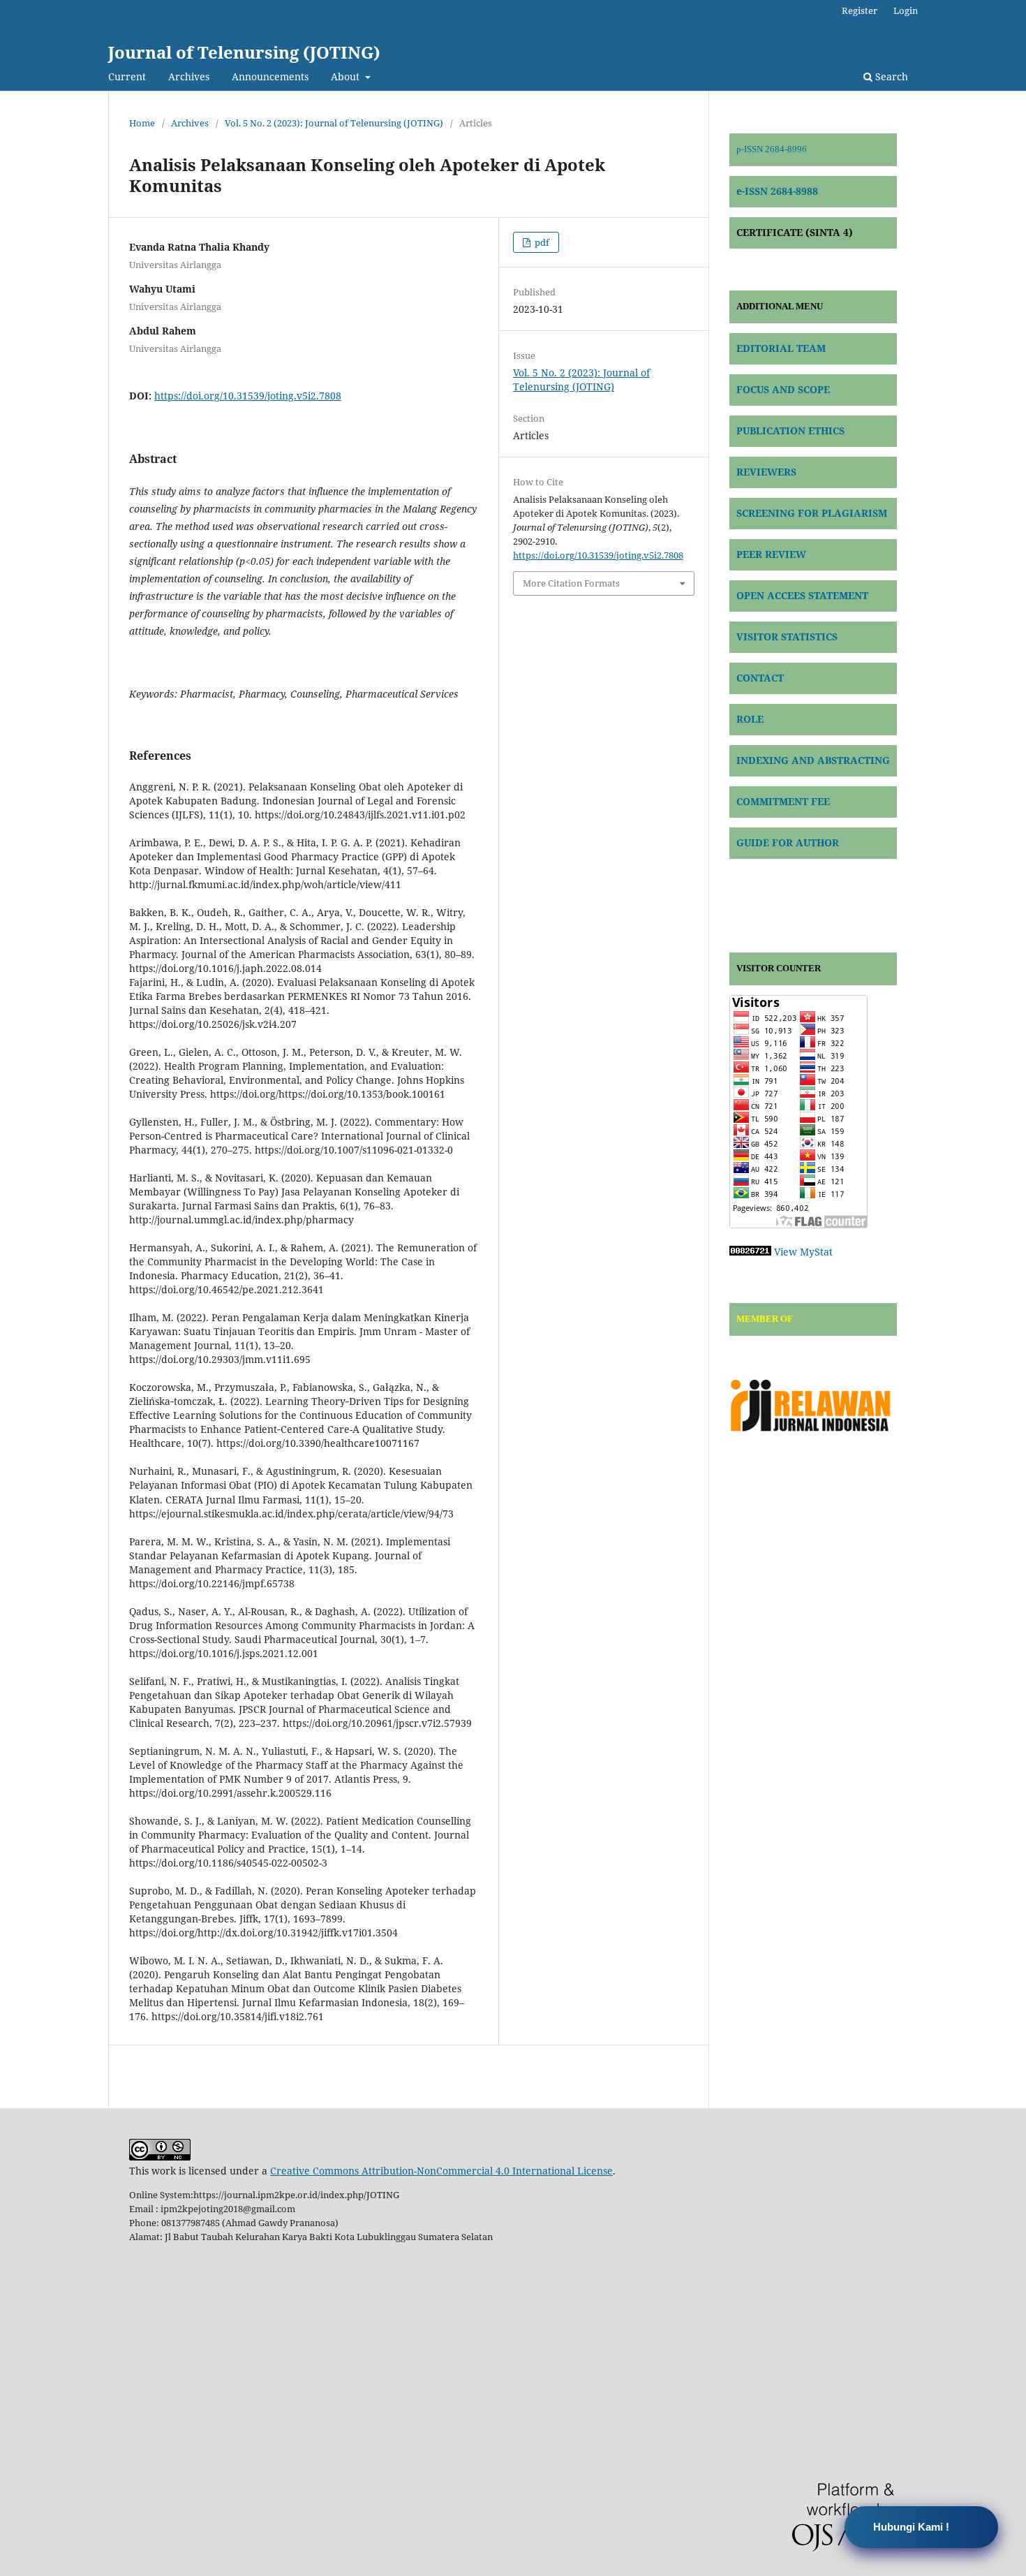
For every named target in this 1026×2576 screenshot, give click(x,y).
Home (142, 123)
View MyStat (803, 1252)
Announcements (270, 76)
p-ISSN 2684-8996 (772, 149)
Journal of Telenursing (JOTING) (244, 52)
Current (127, 76)
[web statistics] (750, 1252)
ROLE (750, 719)
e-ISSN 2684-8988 (777, 191)
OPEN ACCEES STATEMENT (802, 595)
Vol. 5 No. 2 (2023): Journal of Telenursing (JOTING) (334, 123)
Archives (189, 76)
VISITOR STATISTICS (787, 636)
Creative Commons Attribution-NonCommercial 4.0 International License (441, 2171)
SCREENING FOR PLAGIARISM (812, 513)
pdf (541, 242)
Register (860, 10)
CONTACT (760, 678)
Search (890, 76)
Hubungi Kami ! (911, 2527)
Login (906, 10)
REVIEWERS (766, 472)
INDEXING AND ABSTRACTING (813, 760)
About (347, 76)
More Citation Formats (571, 583)
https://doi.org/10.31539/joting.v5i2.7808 (248, 396)
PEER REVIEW (771, 554)
